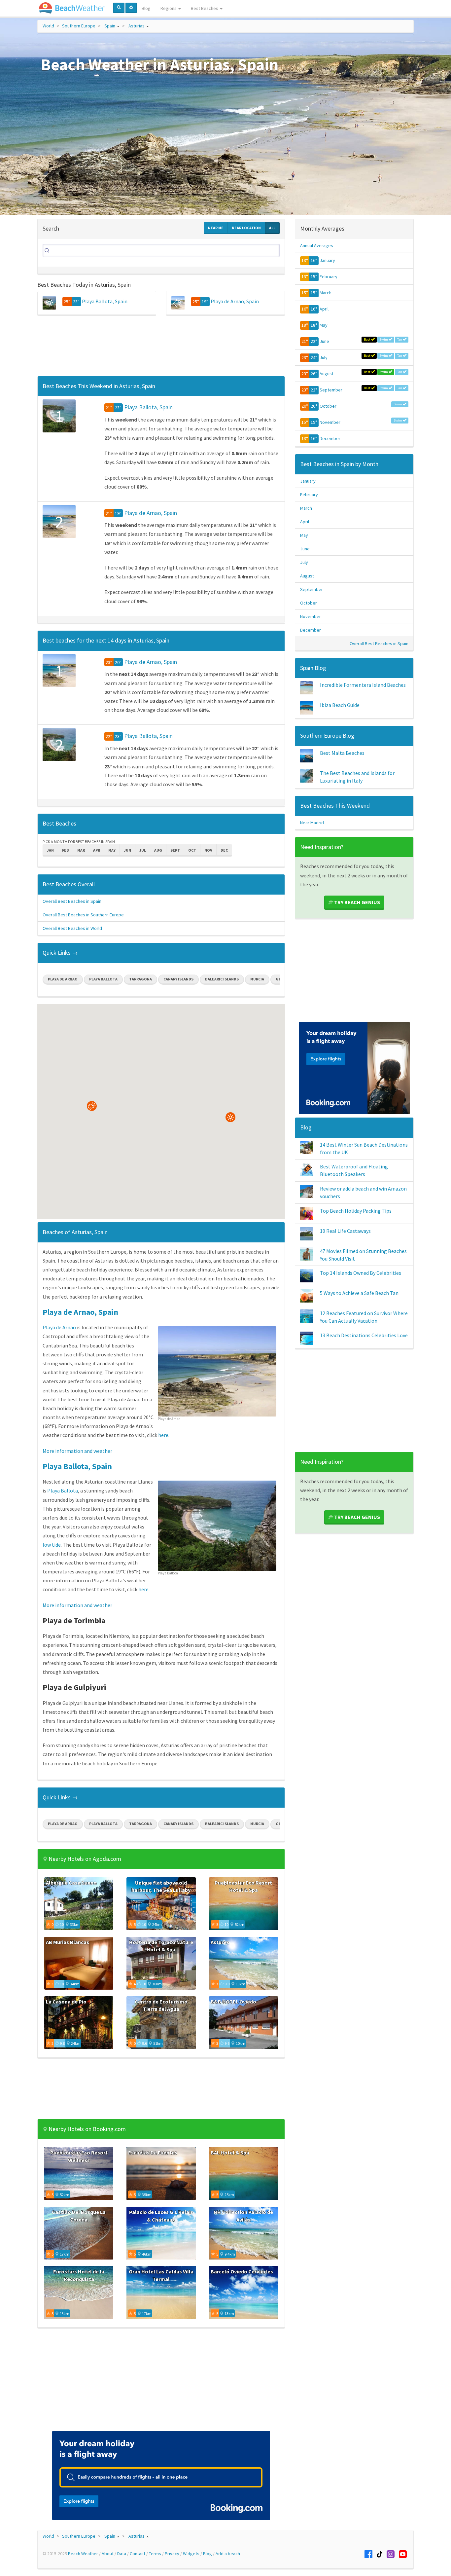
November (330, 422)
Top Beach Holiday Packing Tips (356, 1211)
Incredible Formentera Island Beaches (363, 685)
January (327, 260)
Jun (127, 850)
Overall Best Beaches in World (72, 928)
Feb (66, 850)
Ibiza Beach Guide (340, 705)
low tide (52, 1545)
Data (122, 2554)
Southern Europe (79, 26)
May (112, 850)
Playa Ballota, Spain (105, 301)
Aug (158, 850)
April (324, 309)
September (331, 390)
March (326, 293)
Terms (155, 2554)
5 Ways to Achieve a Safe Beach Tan (359, 1293)
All (272, 228)
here (163, 1435)
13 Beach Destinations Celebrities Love (364, 1335)
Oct (192, 850)
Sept (175, 850)
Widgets (191, 2554)
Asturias (137, 26)
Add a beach (228, 2554)
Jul (143, 850)
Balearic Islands (222, 979)
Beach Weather (83, 2554)
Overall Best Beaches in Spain (72, 901)
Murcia (257, 979)
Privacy (172, 2554)
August (327, 374)
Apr (97, 850)
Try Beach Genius (357, 902)
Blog (146, 8)
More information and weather (77, 1451)
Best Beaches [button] (205, 8)
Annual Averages (317, 245)
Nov (208, 850)
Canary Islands (178, 979)
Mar (81, 850)
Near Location (246, 228)
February (329, 276)
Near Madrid (312, 823)
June (324, 341)
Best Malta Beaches (342, 753)
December (330, 438)
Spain (110, 26)
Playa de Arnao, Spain (235, 301)
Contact (138, 2554)
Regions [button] (169, 8)
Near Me (216, 228)
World (48, 26)
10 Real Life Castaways (345, 1231)
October (328, 406)
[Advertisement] (161, 348)
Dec (224, 850)
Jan (50, 850)
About (108, 2554)
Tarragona (140, 979)
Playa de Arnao (63, 979)
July (324, 357)
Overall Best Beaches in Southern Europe (83, 915)
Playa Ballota (103, 979)
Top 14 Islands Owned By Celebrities (361, 1273)
